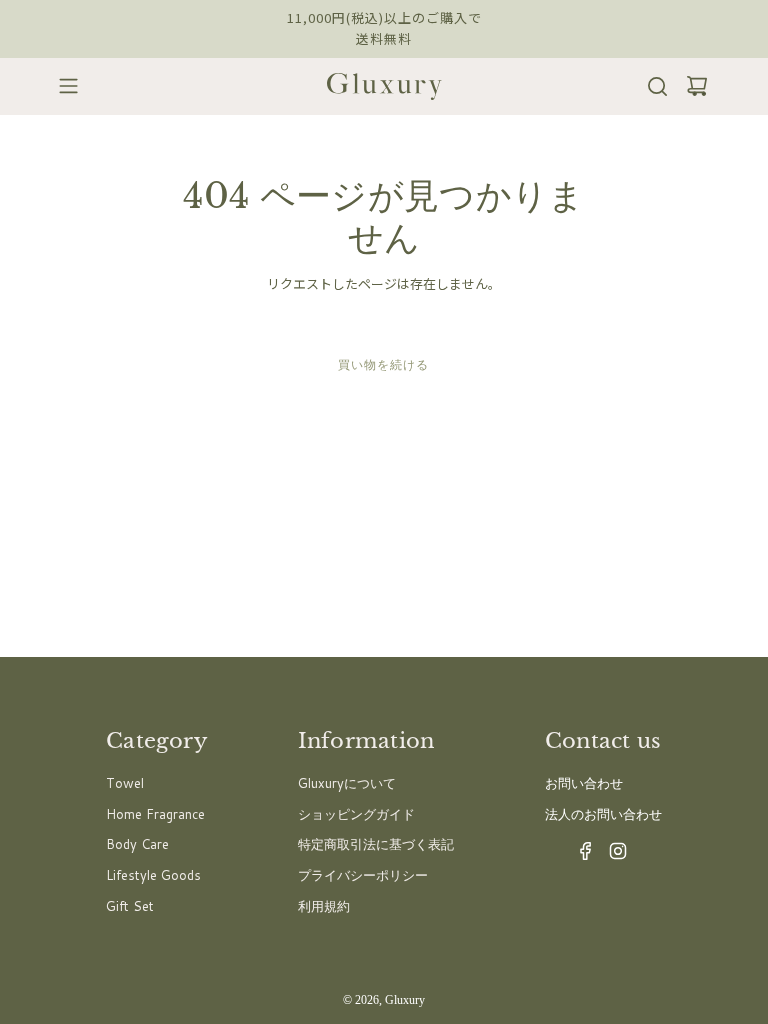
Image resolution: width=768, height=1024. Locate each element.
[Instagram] (612, 856)
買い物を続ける (383, 364)
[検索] (651, 86)
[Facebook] (580, 856)
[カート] (691, 86)
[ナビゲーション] (62, 86)
